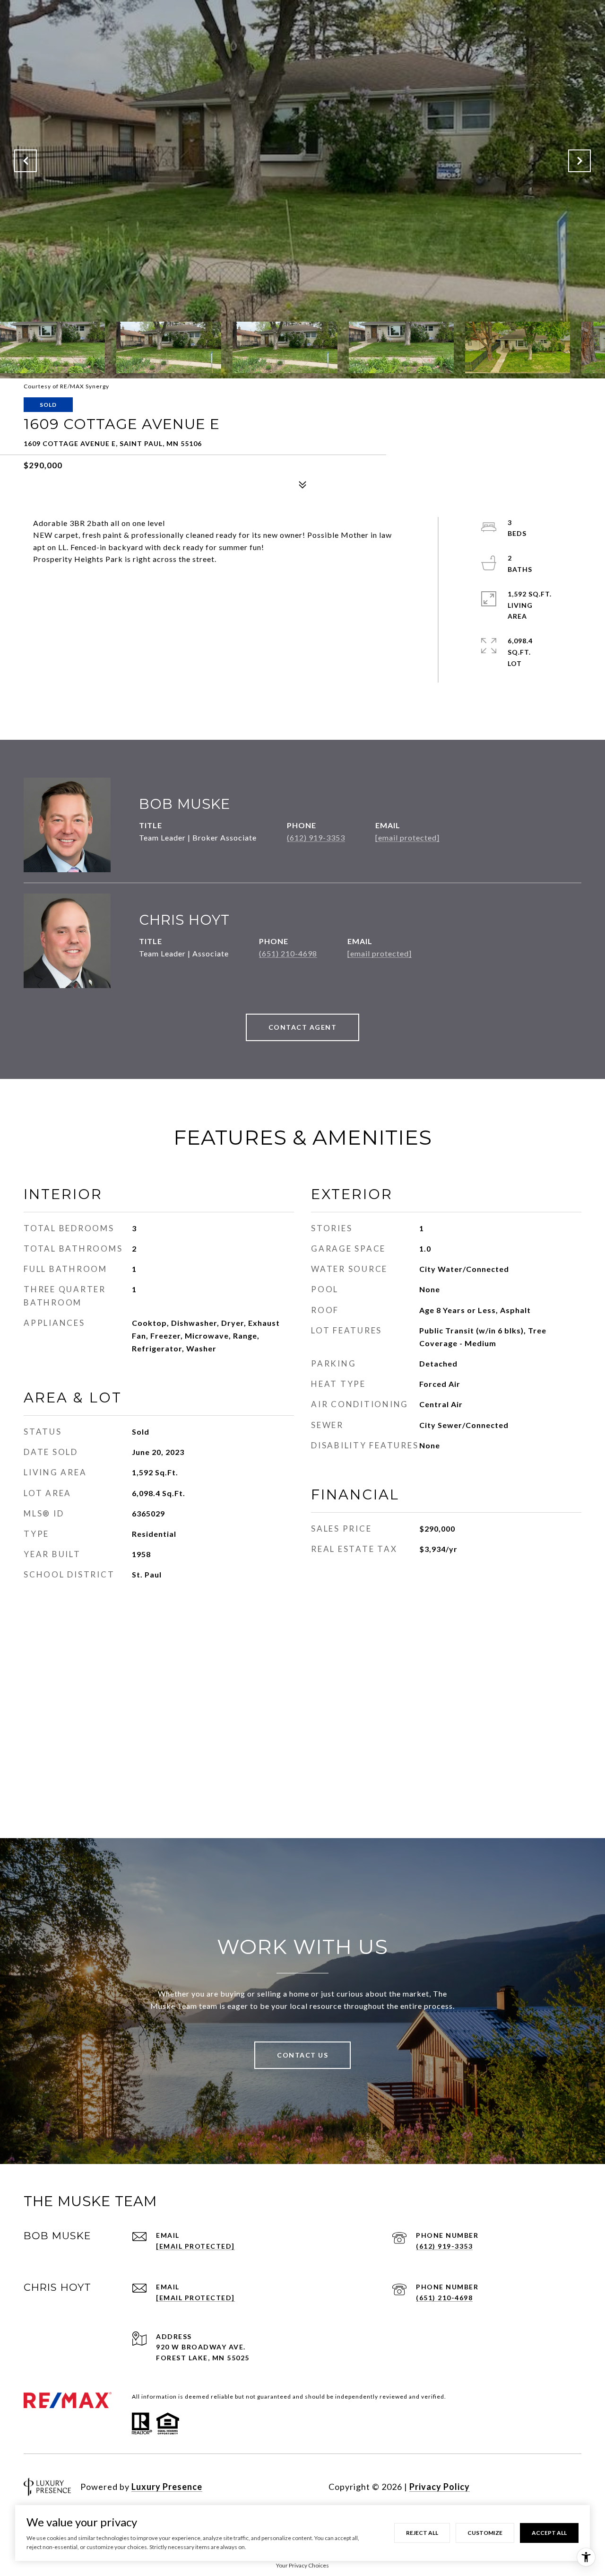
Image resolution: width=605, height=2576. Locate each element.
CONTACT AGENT (303, 1027)
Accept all (549, 2533)
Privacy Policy (440, 2487)
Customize (485, 2533)
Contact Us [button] (302, 2055)
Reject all (422, 2533)
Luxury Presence (167, 2487)
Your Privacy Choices (302, 2565)
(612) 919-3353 (316, 837)
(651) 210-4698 (288, 953)
